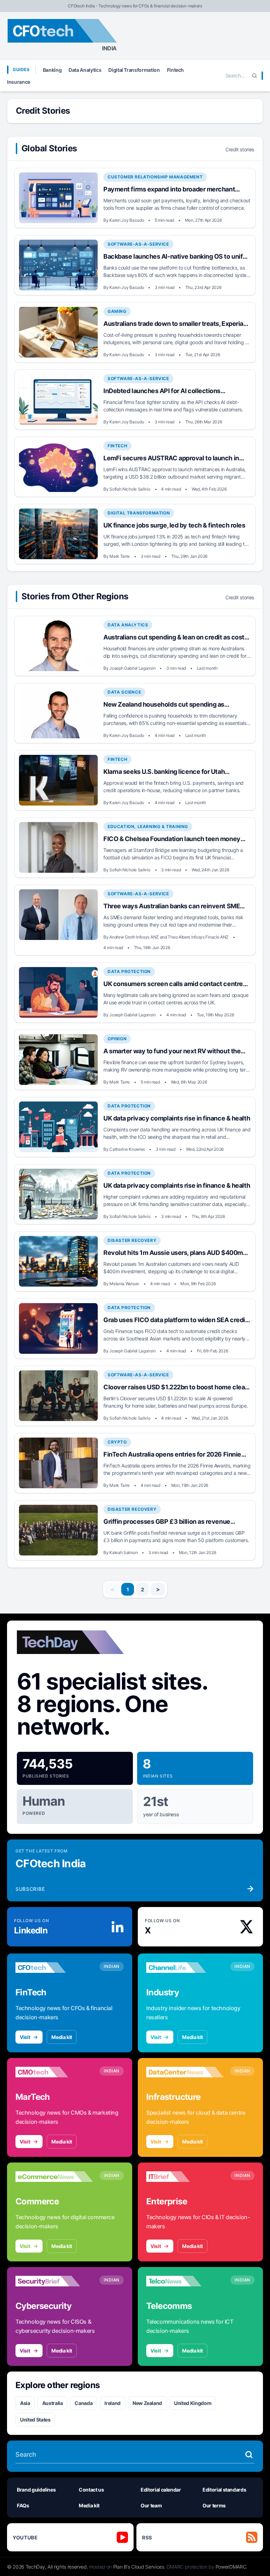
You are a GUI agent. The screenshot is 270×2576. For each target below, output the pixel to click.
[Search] (255, 76)
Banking (52, 70)
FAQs (23, 2505)
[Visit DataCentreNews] (185, 2072)
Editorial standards (224, 2490)
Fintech (176, 70)
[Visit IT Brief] (185, 2177)
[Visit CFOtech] (54, 1968)
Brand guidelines (36, 2490)
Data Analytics (85, 70)
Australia (53, 2403)
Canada (83, 2403)
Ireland (112, 2403)
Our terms (214, 2505)
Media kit (62, 2037)
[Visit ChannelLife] (185, 1968)
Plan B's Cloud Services (139, 2567)
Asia (25, 2403)
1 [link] (128, 1589)
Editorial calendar (161, 2490)
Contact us (91, 2490)
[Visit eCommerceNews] (54, 2177)
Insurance (19, 82)
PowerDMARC (231, 2567)
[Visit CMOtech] (54, 2072)
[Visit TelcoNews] (185, 2281)
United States (35, 2420)
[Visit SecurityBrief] (54, 2281)
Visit (25, 2037)
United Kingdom (193, 2403)
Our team (151, 2505)
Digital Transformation (134, 70)
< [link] (112, 1589)
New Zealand (147, 2403)
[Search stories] (249, 2455)
